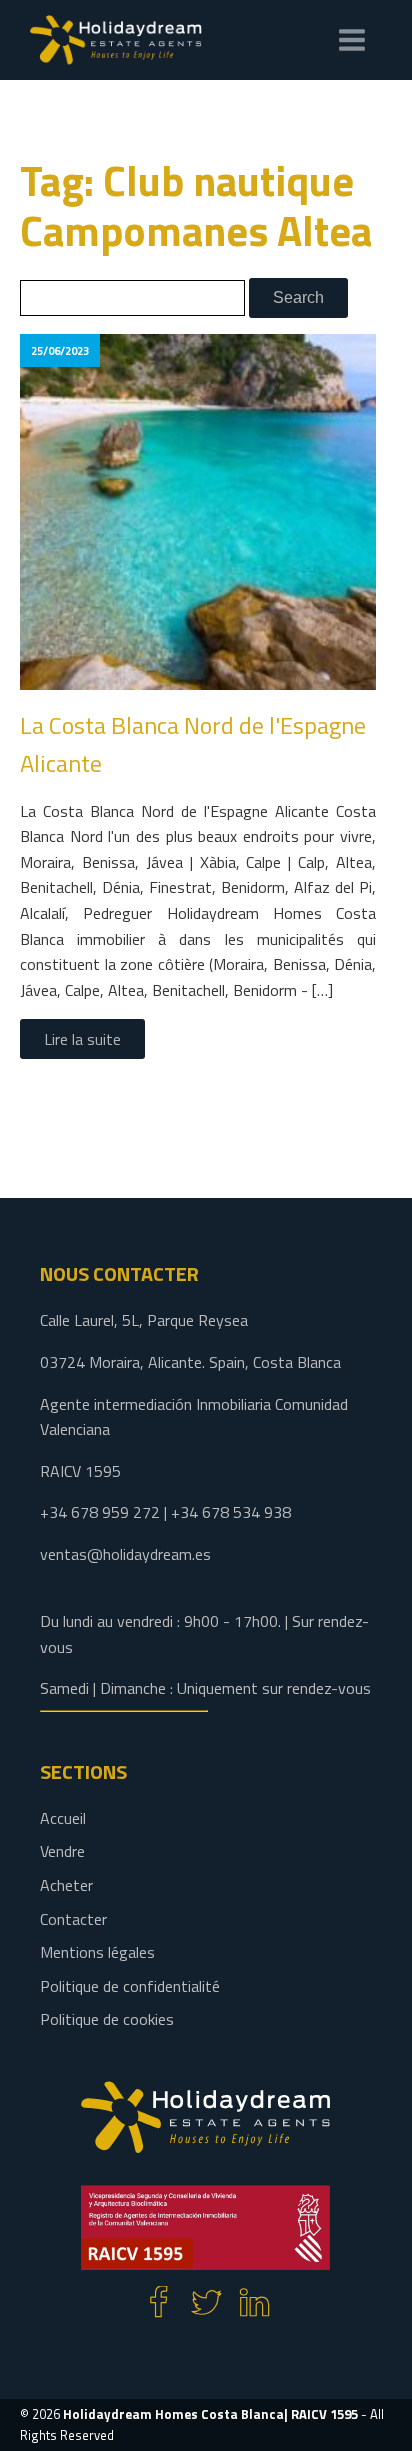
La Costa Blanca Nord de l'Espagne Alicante (193, 744)
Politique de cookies (107, 2019)
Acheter (66, 1885)
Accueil (63, 1818)
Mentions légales (97, 1952)
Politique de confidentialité (130, 1986)
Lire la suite (82, 1039)
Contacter (73, 1919)
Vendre (62, 1851)
